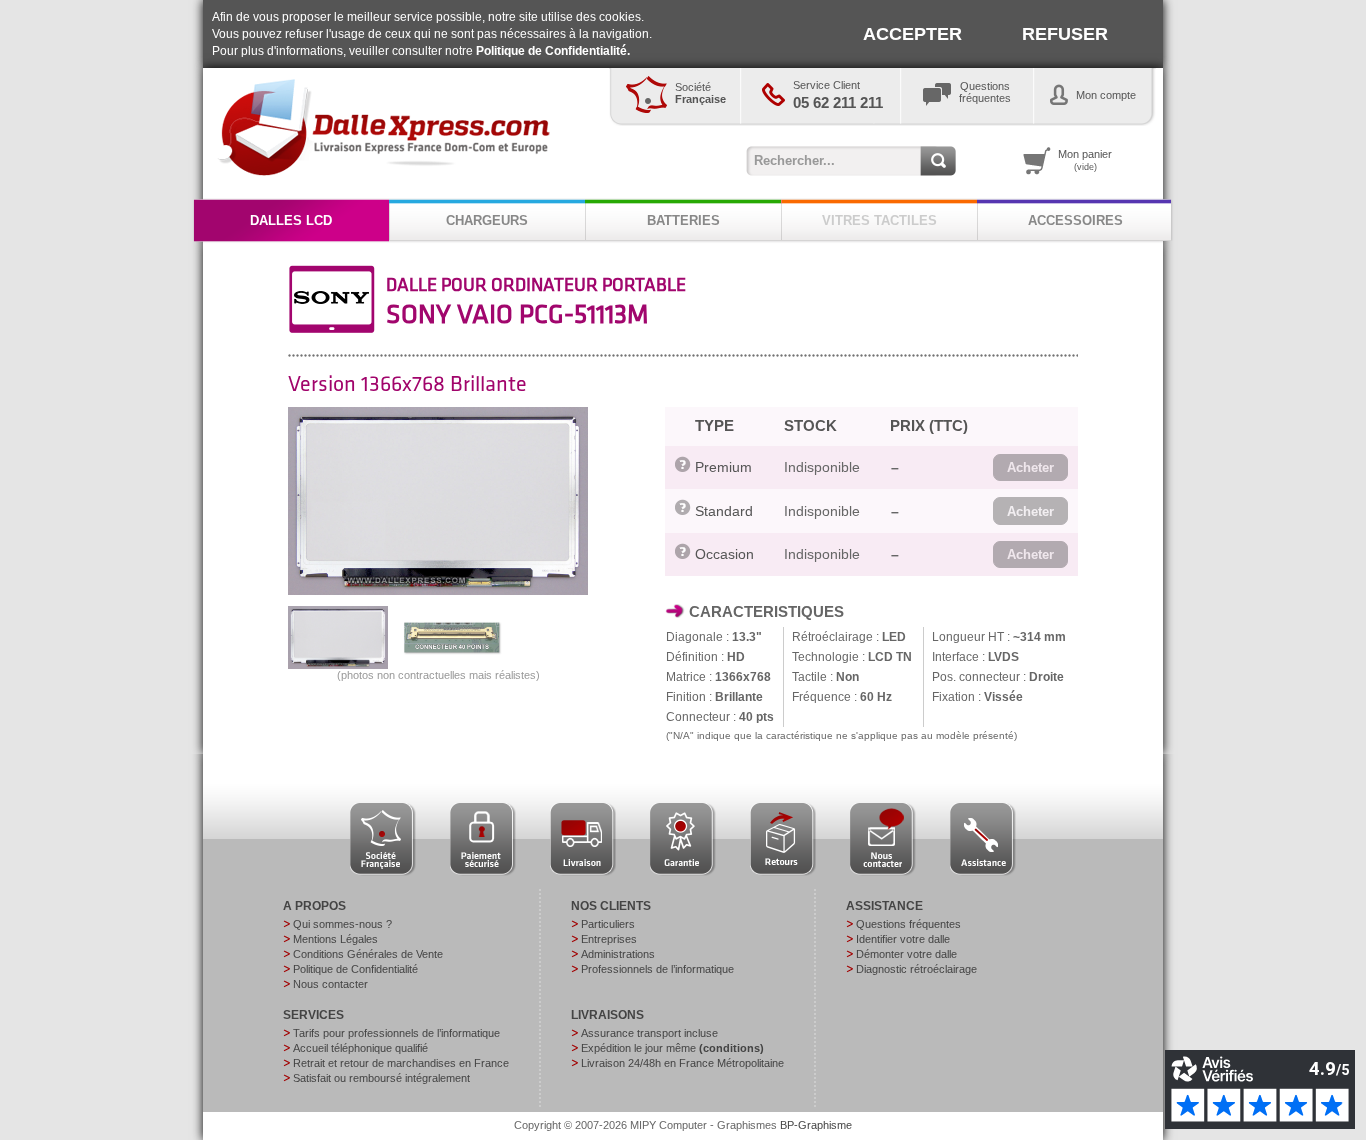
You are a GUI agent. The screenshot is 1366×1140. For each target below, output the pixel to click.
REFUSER (1065, 34)
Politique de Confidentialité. (553, 51)
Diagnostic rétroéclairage (916, 969)
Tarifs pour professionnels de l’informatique (396, 1033)
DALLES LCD (291, 220)
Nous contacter (330, 984)
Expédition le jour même (672, 1048)
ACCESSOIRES (1075, 220)
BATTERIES (683, 220)
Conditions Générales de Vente (368, 954)
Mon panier (1085, 160)
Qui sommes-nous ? (342, 924)
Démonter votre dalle (906, 954)
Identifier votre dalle (903, 939)
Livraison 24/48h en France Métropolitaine (682, 1063)
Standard (724, 511)
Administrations (618, 954)
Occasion (724, 554)
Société (700, 93)
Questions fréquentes (908, 924)
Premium (723, 467)
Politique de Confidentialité (355, 969)
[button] (1030, 468)
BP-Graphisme (816, 1125)
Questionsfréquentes (985, 92)
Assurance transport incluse (649, 1033)
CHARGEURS (487, 220)
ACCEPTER (912, 34)
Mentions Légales (335, 939)
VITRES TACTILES (879, 220)
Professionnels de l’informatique (657, 969)
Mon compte (1106, 95)
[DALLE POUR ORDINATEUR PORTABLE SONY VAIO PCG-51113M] (438, 591)
